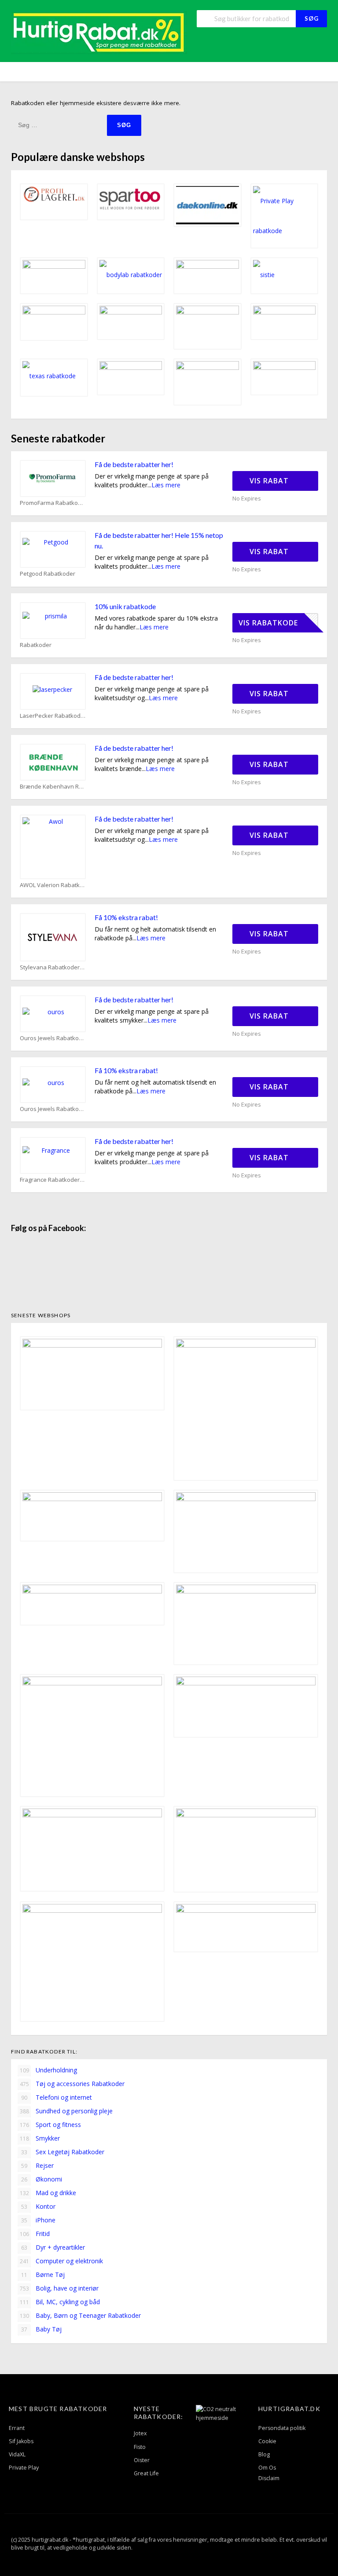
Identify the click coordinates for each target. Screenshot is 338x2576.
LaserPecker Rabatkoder (53, 716)
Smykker (40, 2138)
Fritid (35, 2234)
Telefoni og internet (57, 2097)
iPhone (38, 2220)
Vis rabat (270, 481)
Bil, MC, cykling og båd (60, 2302)
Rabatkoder (36, 645)
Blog (264, 2454)
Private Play (24, 2468)
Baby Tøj (41, 2329)
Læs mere (166, 485)
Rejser (37, 2165)
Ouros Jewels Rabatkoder (53, 1038)
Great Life (146, 2473)
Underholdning (49, 2070)
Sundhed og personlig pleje (66, 2111)
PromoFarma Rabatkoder (53, 503)
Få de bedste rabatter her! (134, 464)
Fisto (140, 2447)
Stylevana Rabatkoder (50, 967)
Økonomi (42, 2179)
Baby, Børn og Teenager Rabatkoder (81, 2315)
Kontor (38, 2206)
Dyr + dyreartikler (53, 2247)
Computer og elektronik (62, 2261)
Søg (312, 18)
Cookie (267, 2441)
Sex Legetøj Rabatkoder (63, 2152)
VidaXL (17, 2454)
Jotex (140, 2433)
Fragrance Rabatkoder (50, 1180)
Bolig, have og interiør (59, 2288)
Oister (142, 2460)
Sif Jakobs (21, 2441)
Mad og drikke (48, 2193)
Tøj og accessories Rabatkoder (72, 2084)
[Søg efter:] (59, 125)
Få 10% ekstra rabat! (126, 917)
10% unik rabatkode (125, 606)
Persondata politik (282, 2428)
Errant (17, 2428)
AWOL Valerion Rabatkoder (53, 885)
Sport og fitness (51, 2125)
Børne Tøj (43, 2275)
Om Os (267, 2468)
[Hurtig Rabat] (99, 32)
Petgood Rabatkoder (48, 574)
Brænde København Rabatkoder (53, 787)
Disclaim (269, 2478)
